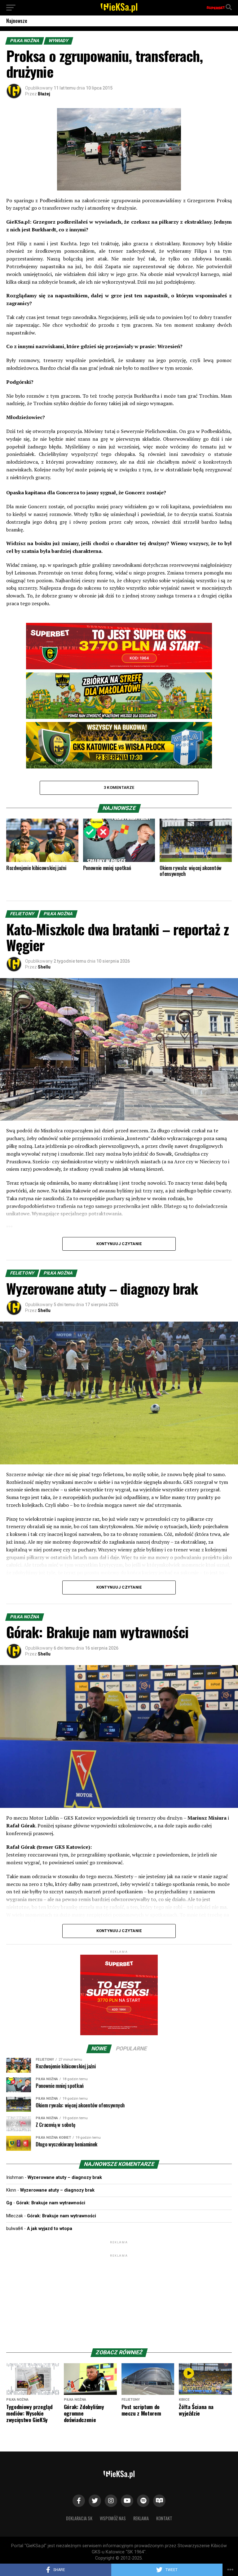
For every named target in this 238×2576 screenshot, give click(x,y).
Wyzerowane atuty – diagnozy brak (65, 2178)
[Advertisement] (119, 2297)
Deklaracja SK (79, 2518)
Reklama (141, 2518)
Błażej (44, 94)
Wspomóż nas (113, 2518)
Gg (9, 2203)
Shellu (44, 967)
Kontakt (164, 2518)
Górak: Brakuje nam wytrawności (51, 2203)
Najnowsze (17, 21)
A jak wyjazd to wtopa (50, 2229)
